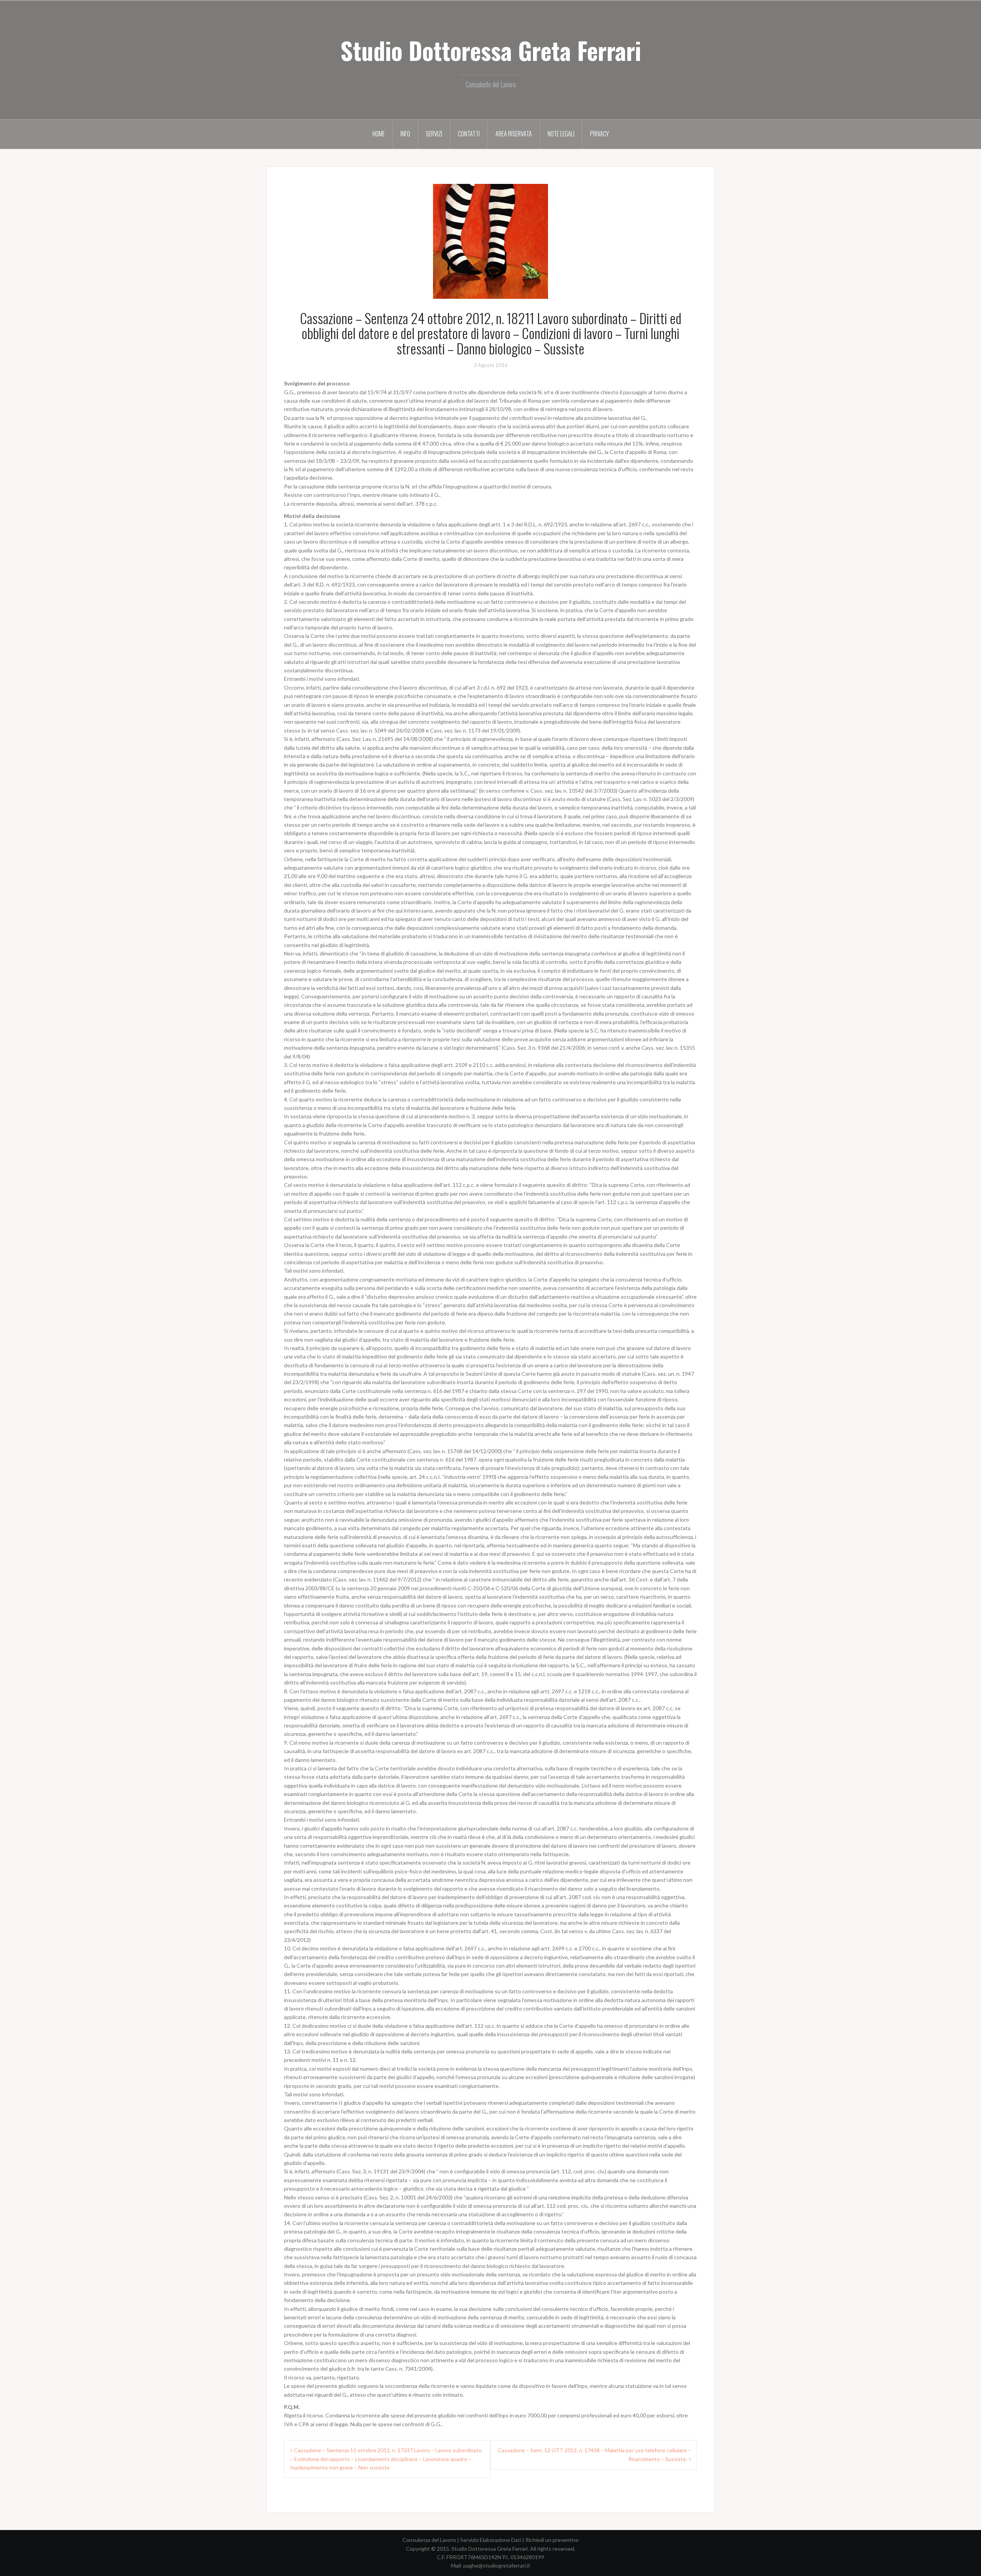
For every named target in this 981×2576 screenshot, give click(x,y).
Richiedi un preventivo (552, 2540)
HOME (379, 134)
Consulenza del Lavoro (429, 2540)
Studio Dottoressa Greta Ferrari (491, 50)
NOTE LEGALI (561, 134)
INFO (405, 134)
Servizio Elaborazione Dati (491, 2540)
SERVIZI (434, 134)
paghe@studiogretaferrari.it (497, 2565)
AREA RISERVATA (514, 134)
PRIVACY (600, 134)
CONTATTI (469, 134)
